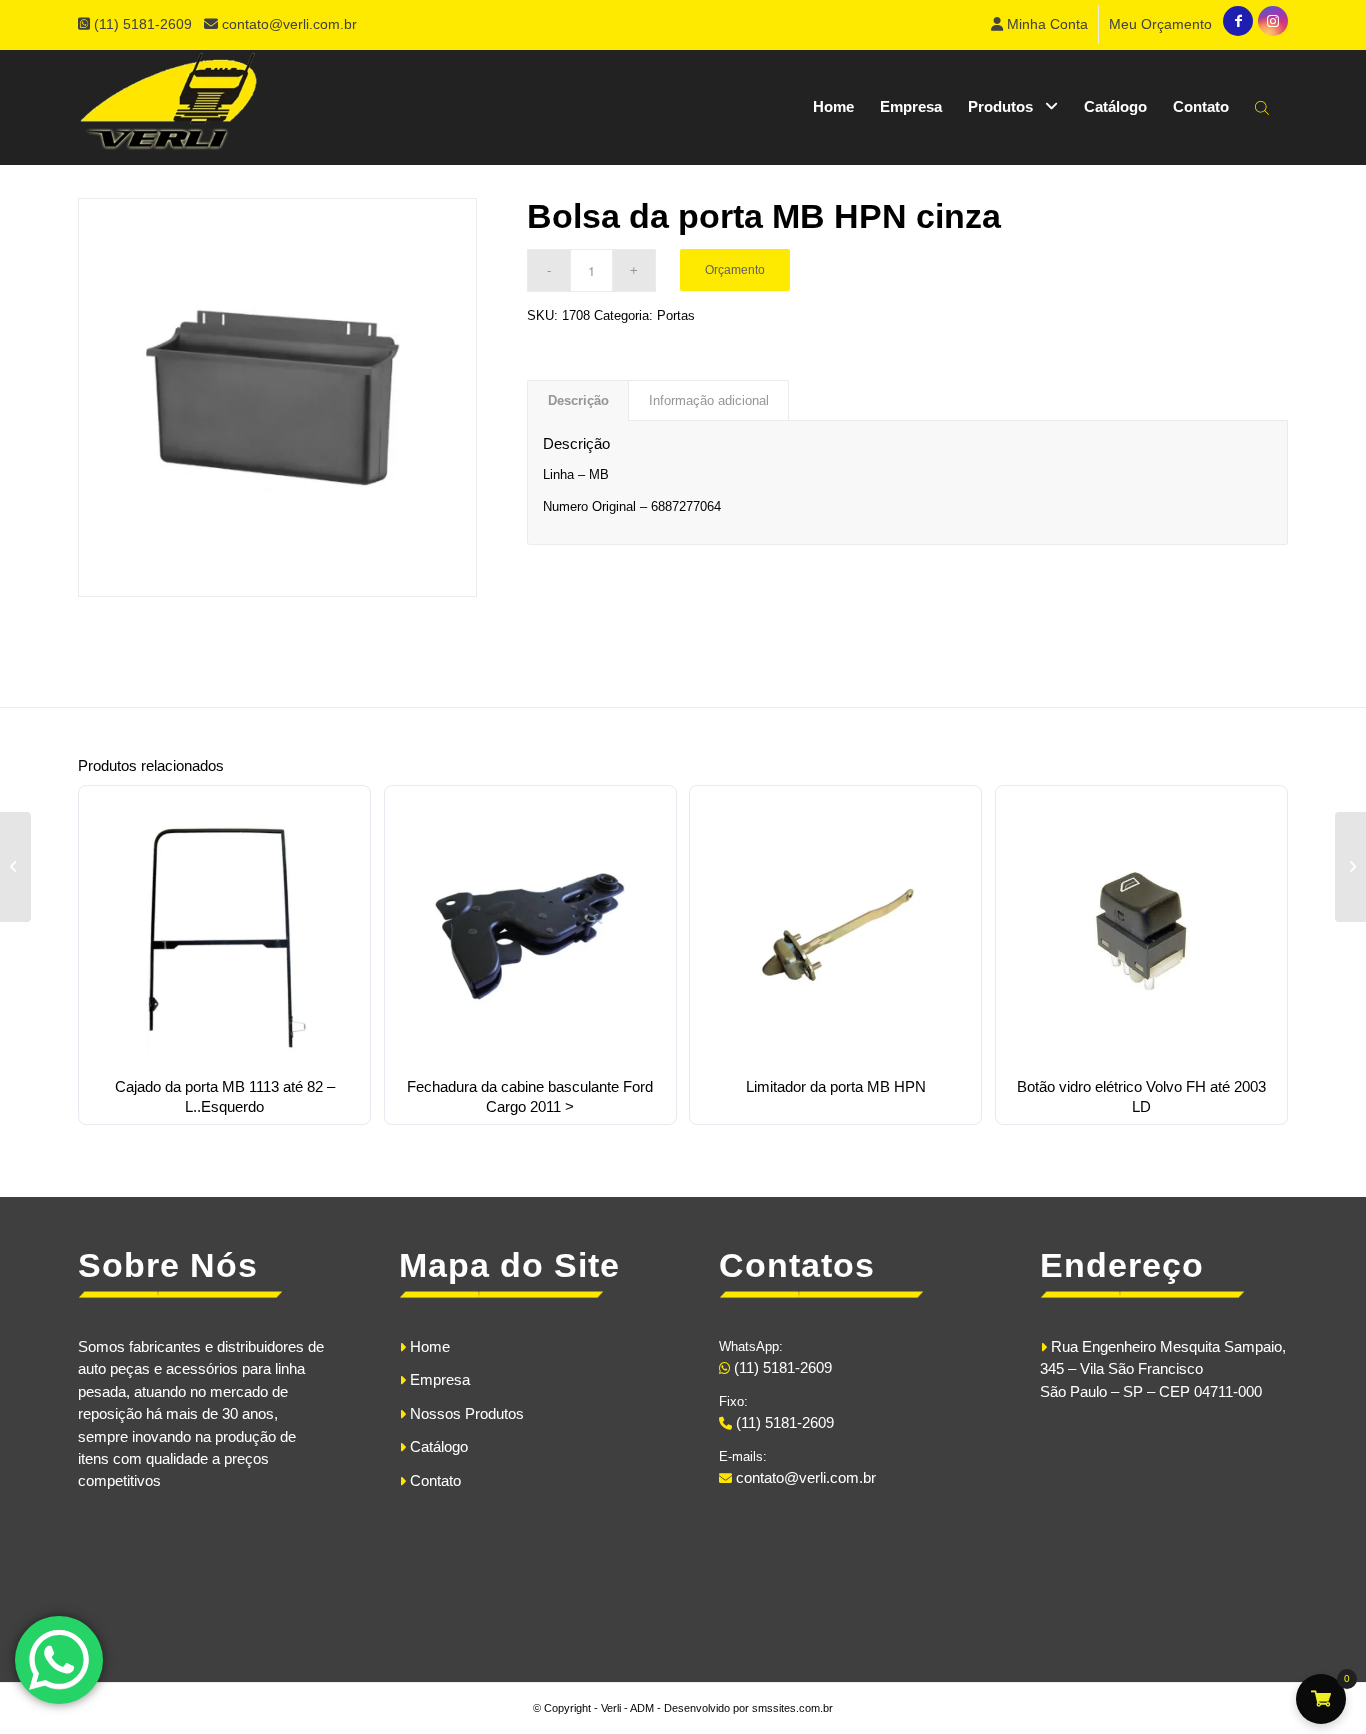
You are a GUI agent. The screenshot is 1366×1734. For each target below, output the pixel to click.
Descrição (578, 400)
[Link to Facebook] (1238, 21)
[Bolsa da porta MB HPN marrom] (1350, 867)
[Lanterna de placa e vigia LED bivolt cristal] (15, 867)
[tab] (578, 400)
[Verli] (168, 107)
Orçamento (735, 270)
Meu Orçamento (1160, 24)
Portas (676, 315)
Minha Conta (1045, 24)
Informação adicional (709, 400)
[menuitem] (1040, 24)
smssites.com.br (792, 1708)
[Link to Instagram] (1273, 21)
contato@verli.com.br (289, 24)
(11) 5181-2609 (145, 24)
